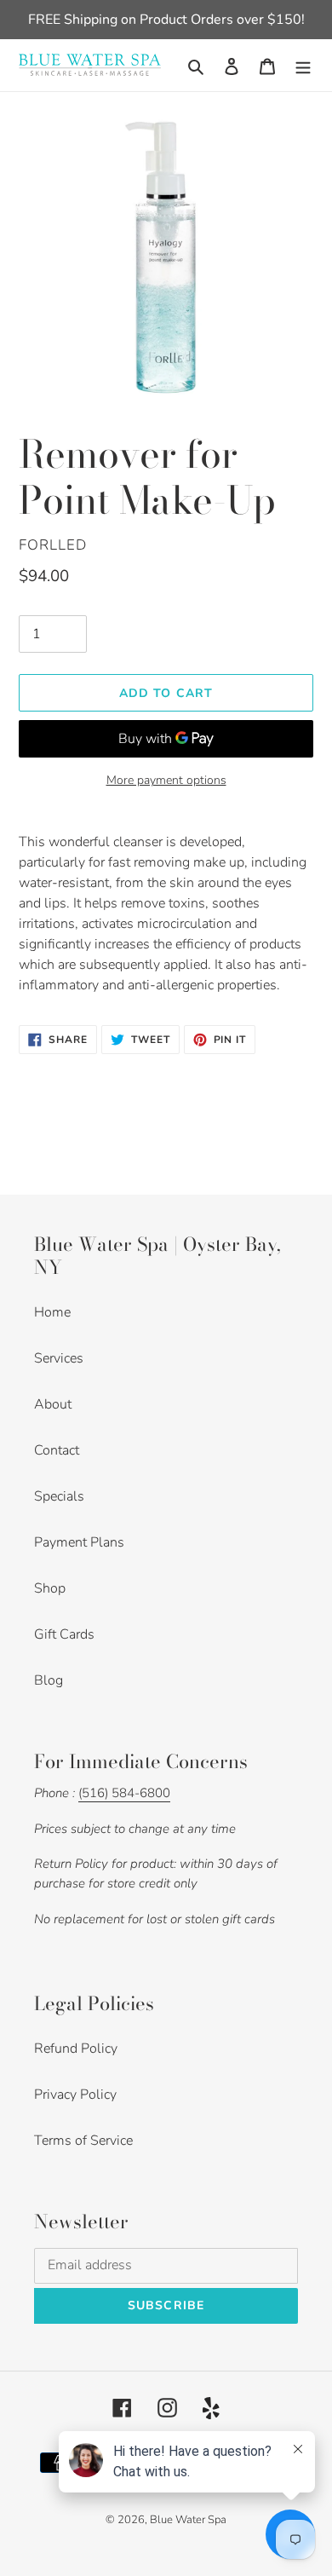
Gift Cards (64, 1634)
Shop (50, 1588)
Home (52, 1312)
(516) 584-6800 (124, 1793)
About (53, 1404)
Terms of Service (83, 2141)
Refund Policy (76, 2049)
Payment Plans (79, 1542)
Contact (57, 1450)
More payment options (166, 780)
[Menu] (303, 65)
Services (59, 1358)
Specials (59, 1496)
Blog (49, 1680)
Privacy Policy (75, 2095)
